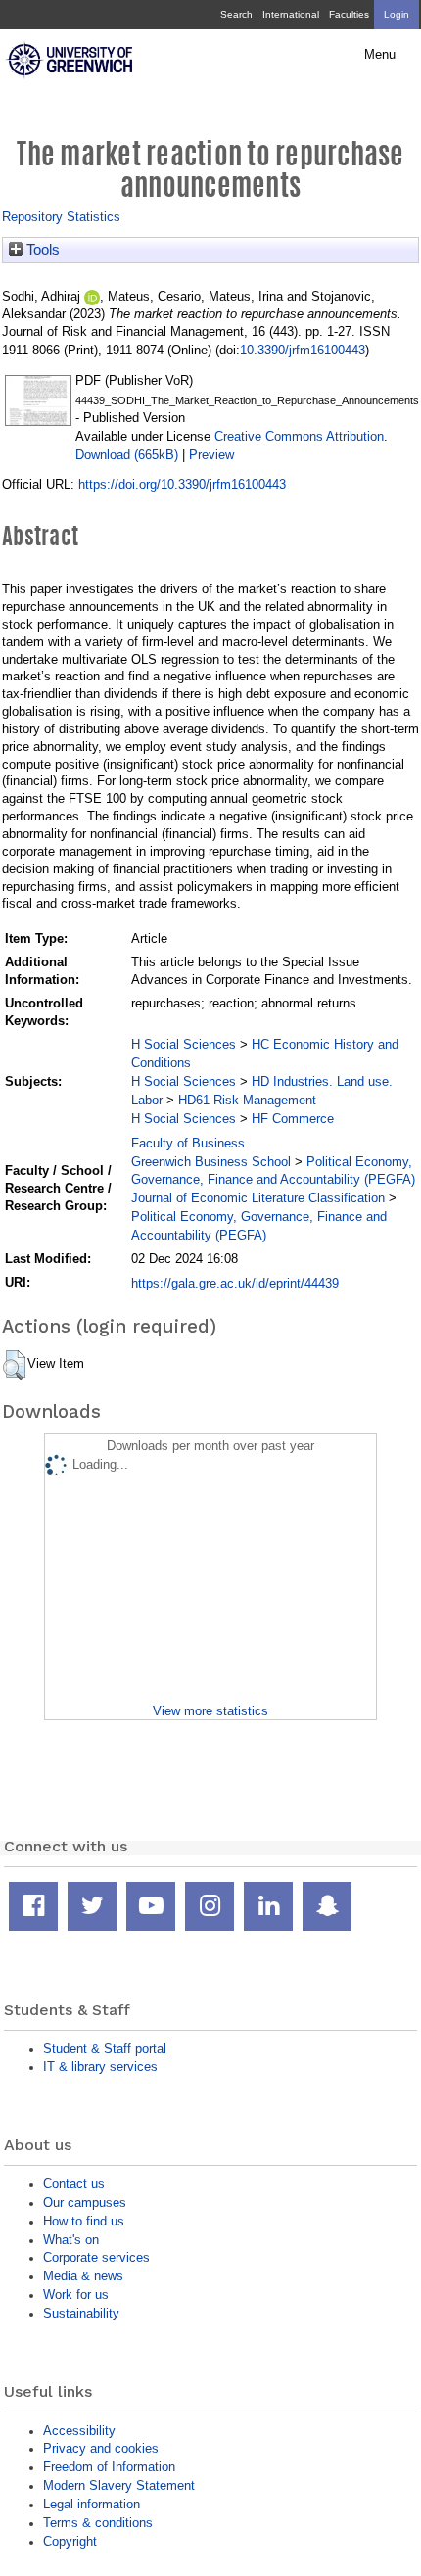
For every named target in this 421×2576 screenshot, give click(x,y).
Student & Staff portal (105, 2049)
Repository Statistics (61, 217)
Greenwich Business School (211, 1162)
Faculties (349, 14)
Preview (211, 455)
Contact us (74, 2184)
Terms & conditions (98, 2523)
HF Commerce (293, 1119)
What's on (71, 2240)
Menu (380, 55)
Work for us (76, 2295)
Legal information (92, 2504)
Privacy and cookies (101, 2448)
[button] (14, 1365)
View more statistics (210, 1711)
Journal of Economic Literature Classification (258, 1198)
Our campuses (85, 2202)
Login (397, 14)
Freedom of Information (109, 2467)
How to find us (84, 2221)
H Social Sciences (184, 1044)
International (291, 14)
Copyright (70, 2541)
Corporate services (96, 2257)
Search (236, 14)
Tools (41, 250)
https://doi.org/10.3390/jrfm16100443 (182, 484)
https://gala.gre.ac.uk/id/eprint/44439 (235, 1283)
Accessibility (79, 2431)
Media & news (83, 2276)
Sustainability (81, 2313)
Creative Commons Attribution (299, 436)
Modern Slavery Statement (119, 2485)
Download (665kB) (127, 455)
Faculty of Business (188, 1143)
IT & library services (100, 2066)
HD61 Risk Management (247, 1100)
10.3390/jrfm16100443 (303, 350)
